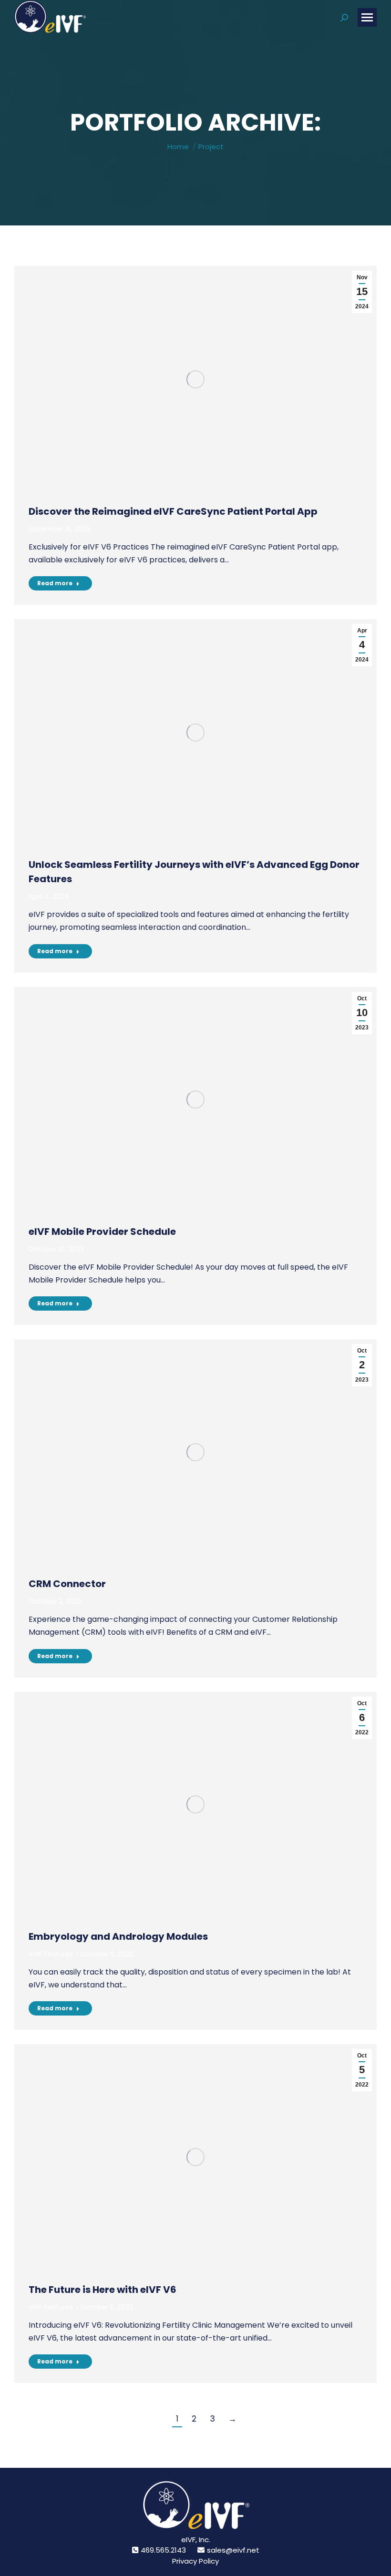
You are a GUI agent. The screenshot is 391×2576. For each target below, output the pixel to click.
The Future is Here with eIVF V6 (103, 2290)
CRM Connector (67, 1584)
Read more (55, 583)
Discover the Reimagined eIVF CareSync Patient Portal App (173, 511)
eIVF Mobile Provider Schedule (102, 1232)
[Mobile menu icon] (367, 17)
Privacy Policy (195, 2561)
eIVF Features (51, 1954)
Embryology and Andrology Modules (118, 1936)
